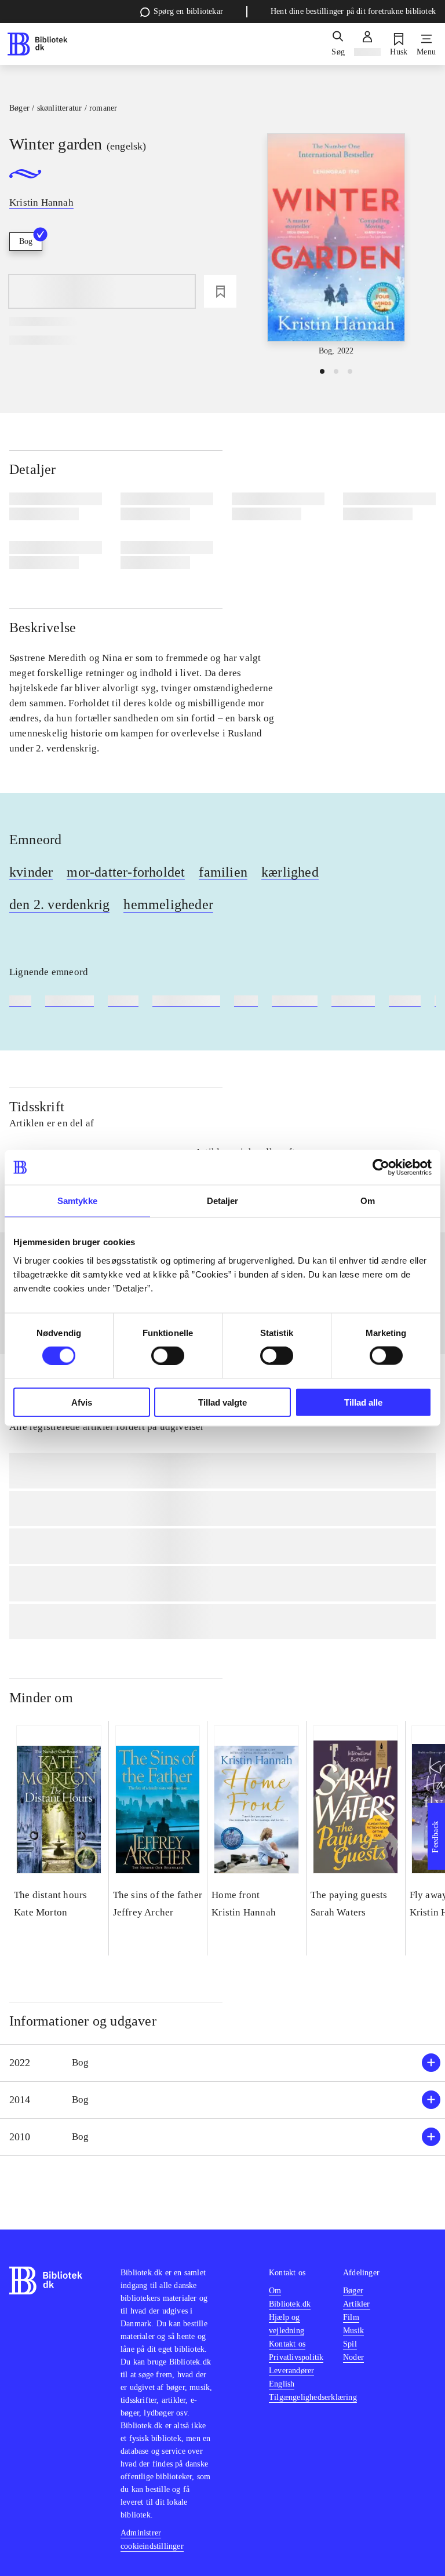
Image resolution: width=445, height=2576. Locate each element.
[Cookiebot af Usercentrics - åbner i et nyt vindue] (381, 1167)
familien (223, 872)
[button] (222, 2063)
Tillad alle (363, 1402)
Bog (26, 241)
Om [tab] (368, 1201)
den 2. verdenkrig (59, 904)
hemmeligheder (168, 904)
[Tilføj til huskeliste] (220, 291)
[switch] (168, 1356)
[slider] (336, 245)
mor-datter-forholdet (126, 872)
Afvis (82, 1402)
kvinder (31, 872)
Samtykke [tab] (77, 1201)
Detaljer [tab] (223, 1201)
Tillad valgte (222, 1402)
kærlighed (290, 872)
